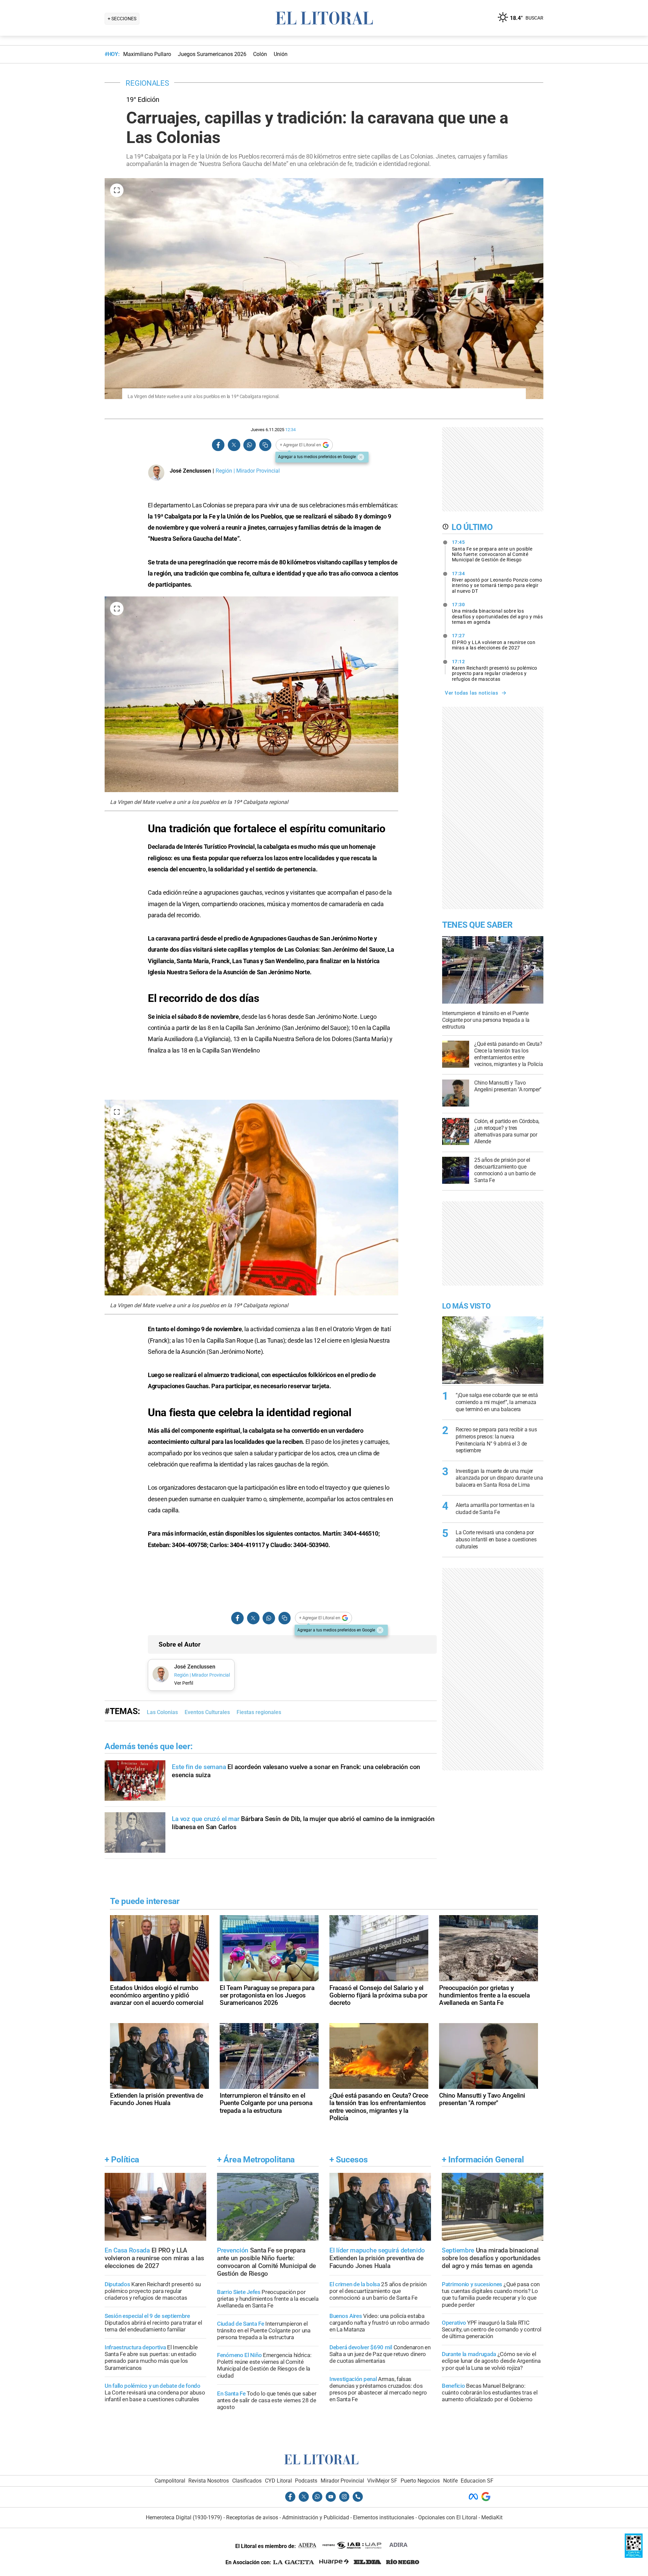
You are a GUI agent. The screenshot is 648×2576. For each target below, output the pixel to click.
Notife (450, 2481)
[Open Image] (117, 190)
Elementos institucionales (384, 2517)
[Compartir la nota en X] (234, 445)
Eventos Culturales (207, 1712)
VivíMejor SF (382, 2481)
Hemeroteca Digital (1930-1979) (184, 2517)
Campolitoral (170, 2481)
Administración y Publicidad (316, 2517)
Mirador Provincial (342, 2481)
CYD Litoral (278, 2481)
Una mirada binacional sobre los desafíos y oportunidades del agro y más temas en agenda (497, 613)
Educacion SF (477, 2481)
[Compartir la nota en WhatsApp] (249, 445)
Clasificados (247, 2481)
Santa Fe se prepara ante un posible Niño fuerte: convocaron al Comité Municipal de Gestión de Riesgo (492, 551)
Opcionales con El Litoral (448, 2517)
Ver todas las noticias (471, 693)
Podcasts (306, 2481)
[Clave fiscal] (634, 2556)
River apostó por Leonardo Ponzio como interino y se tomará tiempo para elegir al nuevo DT (497, 582)
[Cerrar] (361, 457)
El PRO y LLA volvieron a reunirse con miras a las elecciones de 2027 (494, 642)
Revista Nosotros (209, 2481)
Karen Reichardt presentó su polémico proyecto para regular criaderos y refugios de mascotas (495, 670)
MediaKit (492, 2517)
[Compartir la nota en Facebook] (218, 445)
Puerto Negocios (420, 2481)
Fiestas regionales (259, 1712)
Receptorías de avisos (252, 2517)
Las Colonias (162, 1712)
